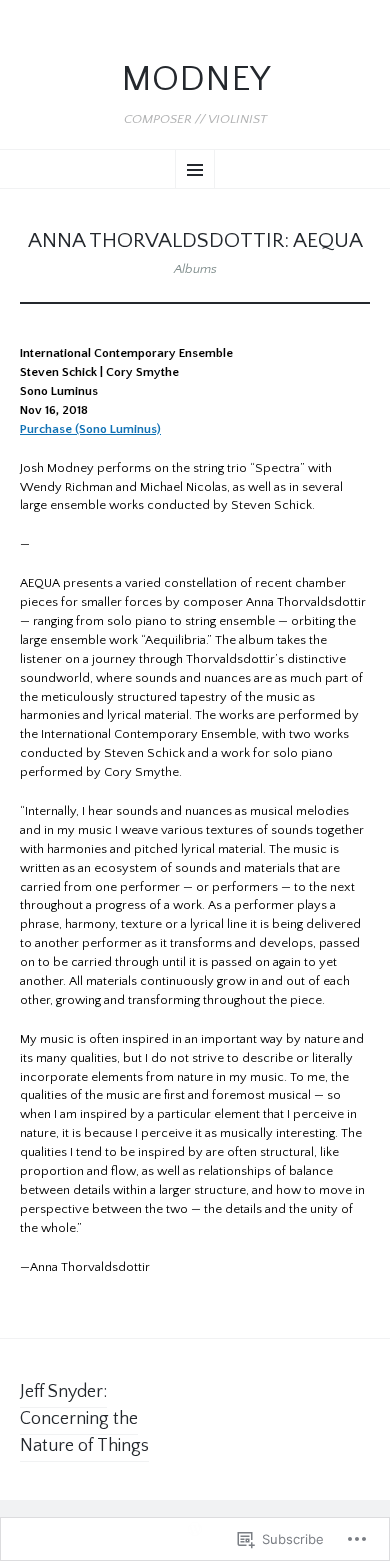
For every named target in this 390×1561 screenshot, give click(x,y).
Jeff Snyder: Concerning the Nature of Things (84, 1419)
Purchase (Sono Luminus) (90, 429)
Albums (195, 269)
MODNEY (195, 79)
